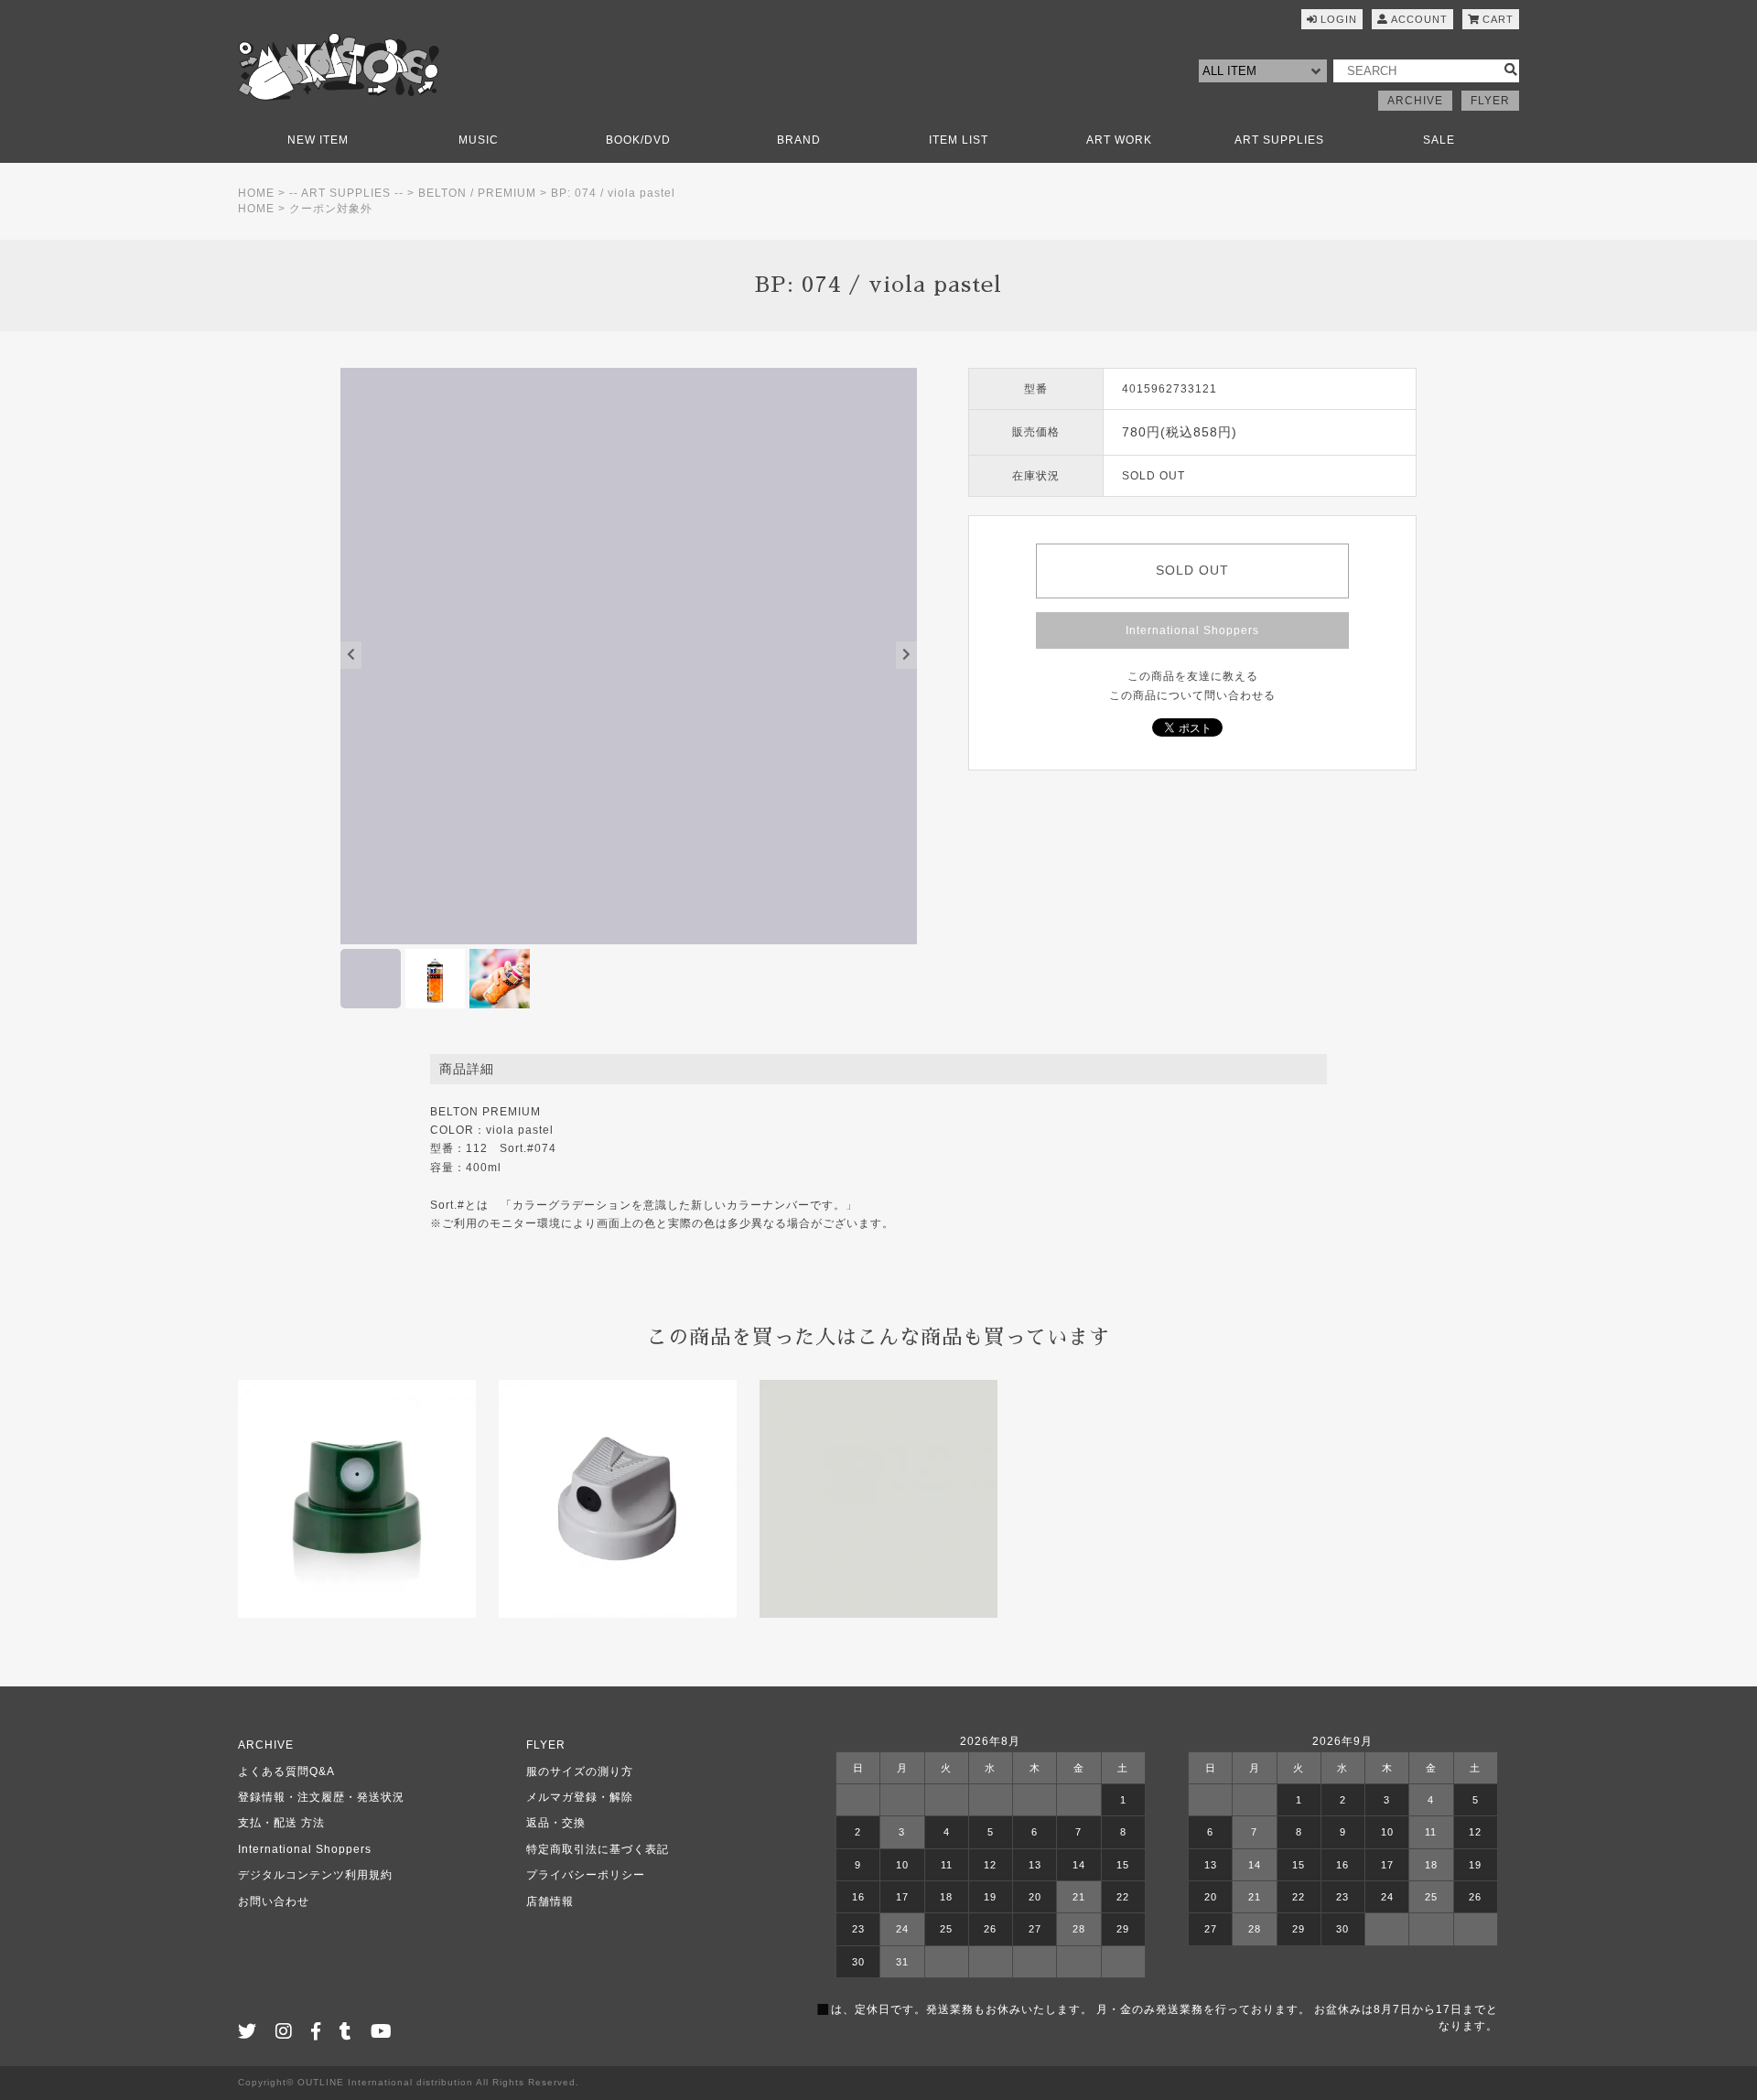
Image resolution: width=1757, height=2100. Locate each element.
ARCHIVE (1415, 101)
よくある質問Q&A (286, 1772)
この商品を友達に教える (1193, 676)
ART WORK (1119, 140)
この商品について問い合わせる (1192, 695)
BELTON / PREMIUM (477, 193)
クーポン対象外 (331, 209)
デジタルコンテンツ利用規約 (315, 1875)
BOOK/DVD (638, 140)
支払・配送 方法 (281, 1823)
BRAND (799, 140)
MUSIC (479, 140)
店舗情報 (550, 1901)
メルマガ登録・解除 (580, 1797)
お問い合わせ (274, 1901)
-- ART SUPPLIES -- (346, 193)
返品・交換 (556, 1823)
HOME (256, 193)
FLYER (1490, 101)
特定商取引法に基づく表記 (598, 1849)
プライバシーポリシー (586, 1875)
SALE (1439, 140)
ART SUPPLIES (1279, 140)
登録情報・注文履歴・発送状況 (321, 1797)
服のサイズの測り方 (580, 1772)
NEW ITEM (318, 140)
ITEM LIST (959, 140)
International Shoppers (1192, 630)
